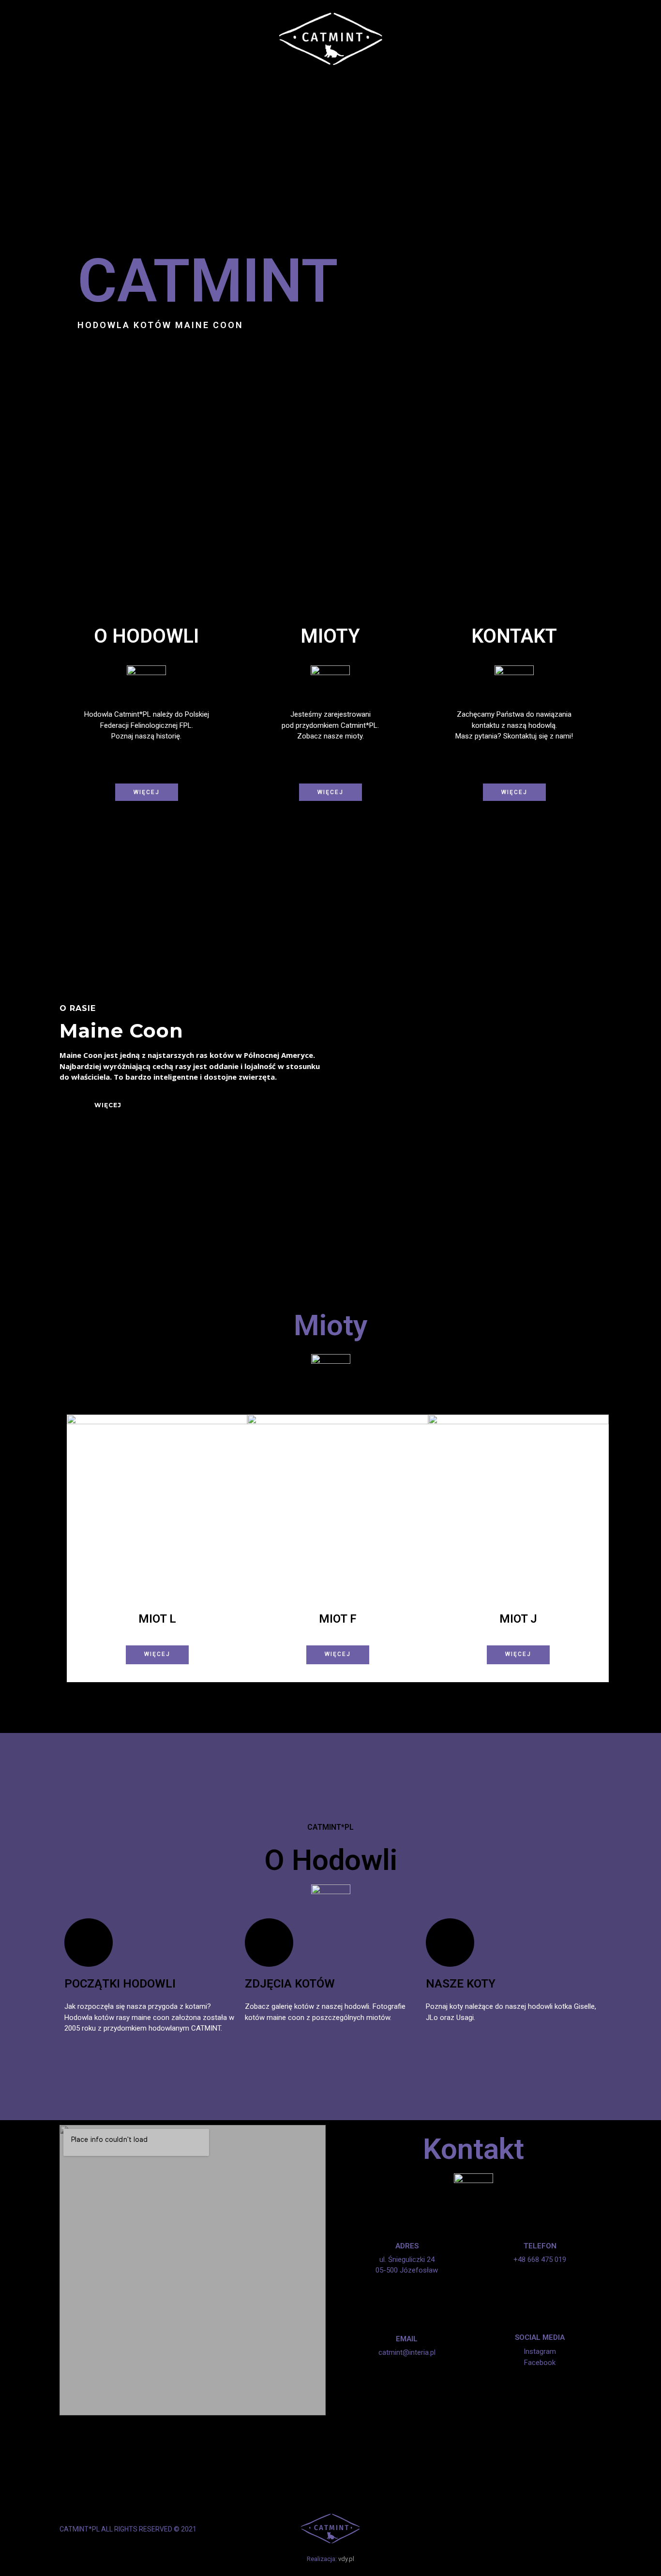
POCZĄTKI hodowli (120, 1984)
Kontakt (473, 2149)
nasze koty (461, 1984)
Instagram (540, 2351)
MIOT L (157, 1619)
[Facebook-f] (579, 2529)
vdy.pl (346, 2559)
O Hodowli (331, 1860)
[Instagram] (595, 2529)
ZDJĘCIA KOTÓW (290, 1984)
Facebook (540, 2363)
